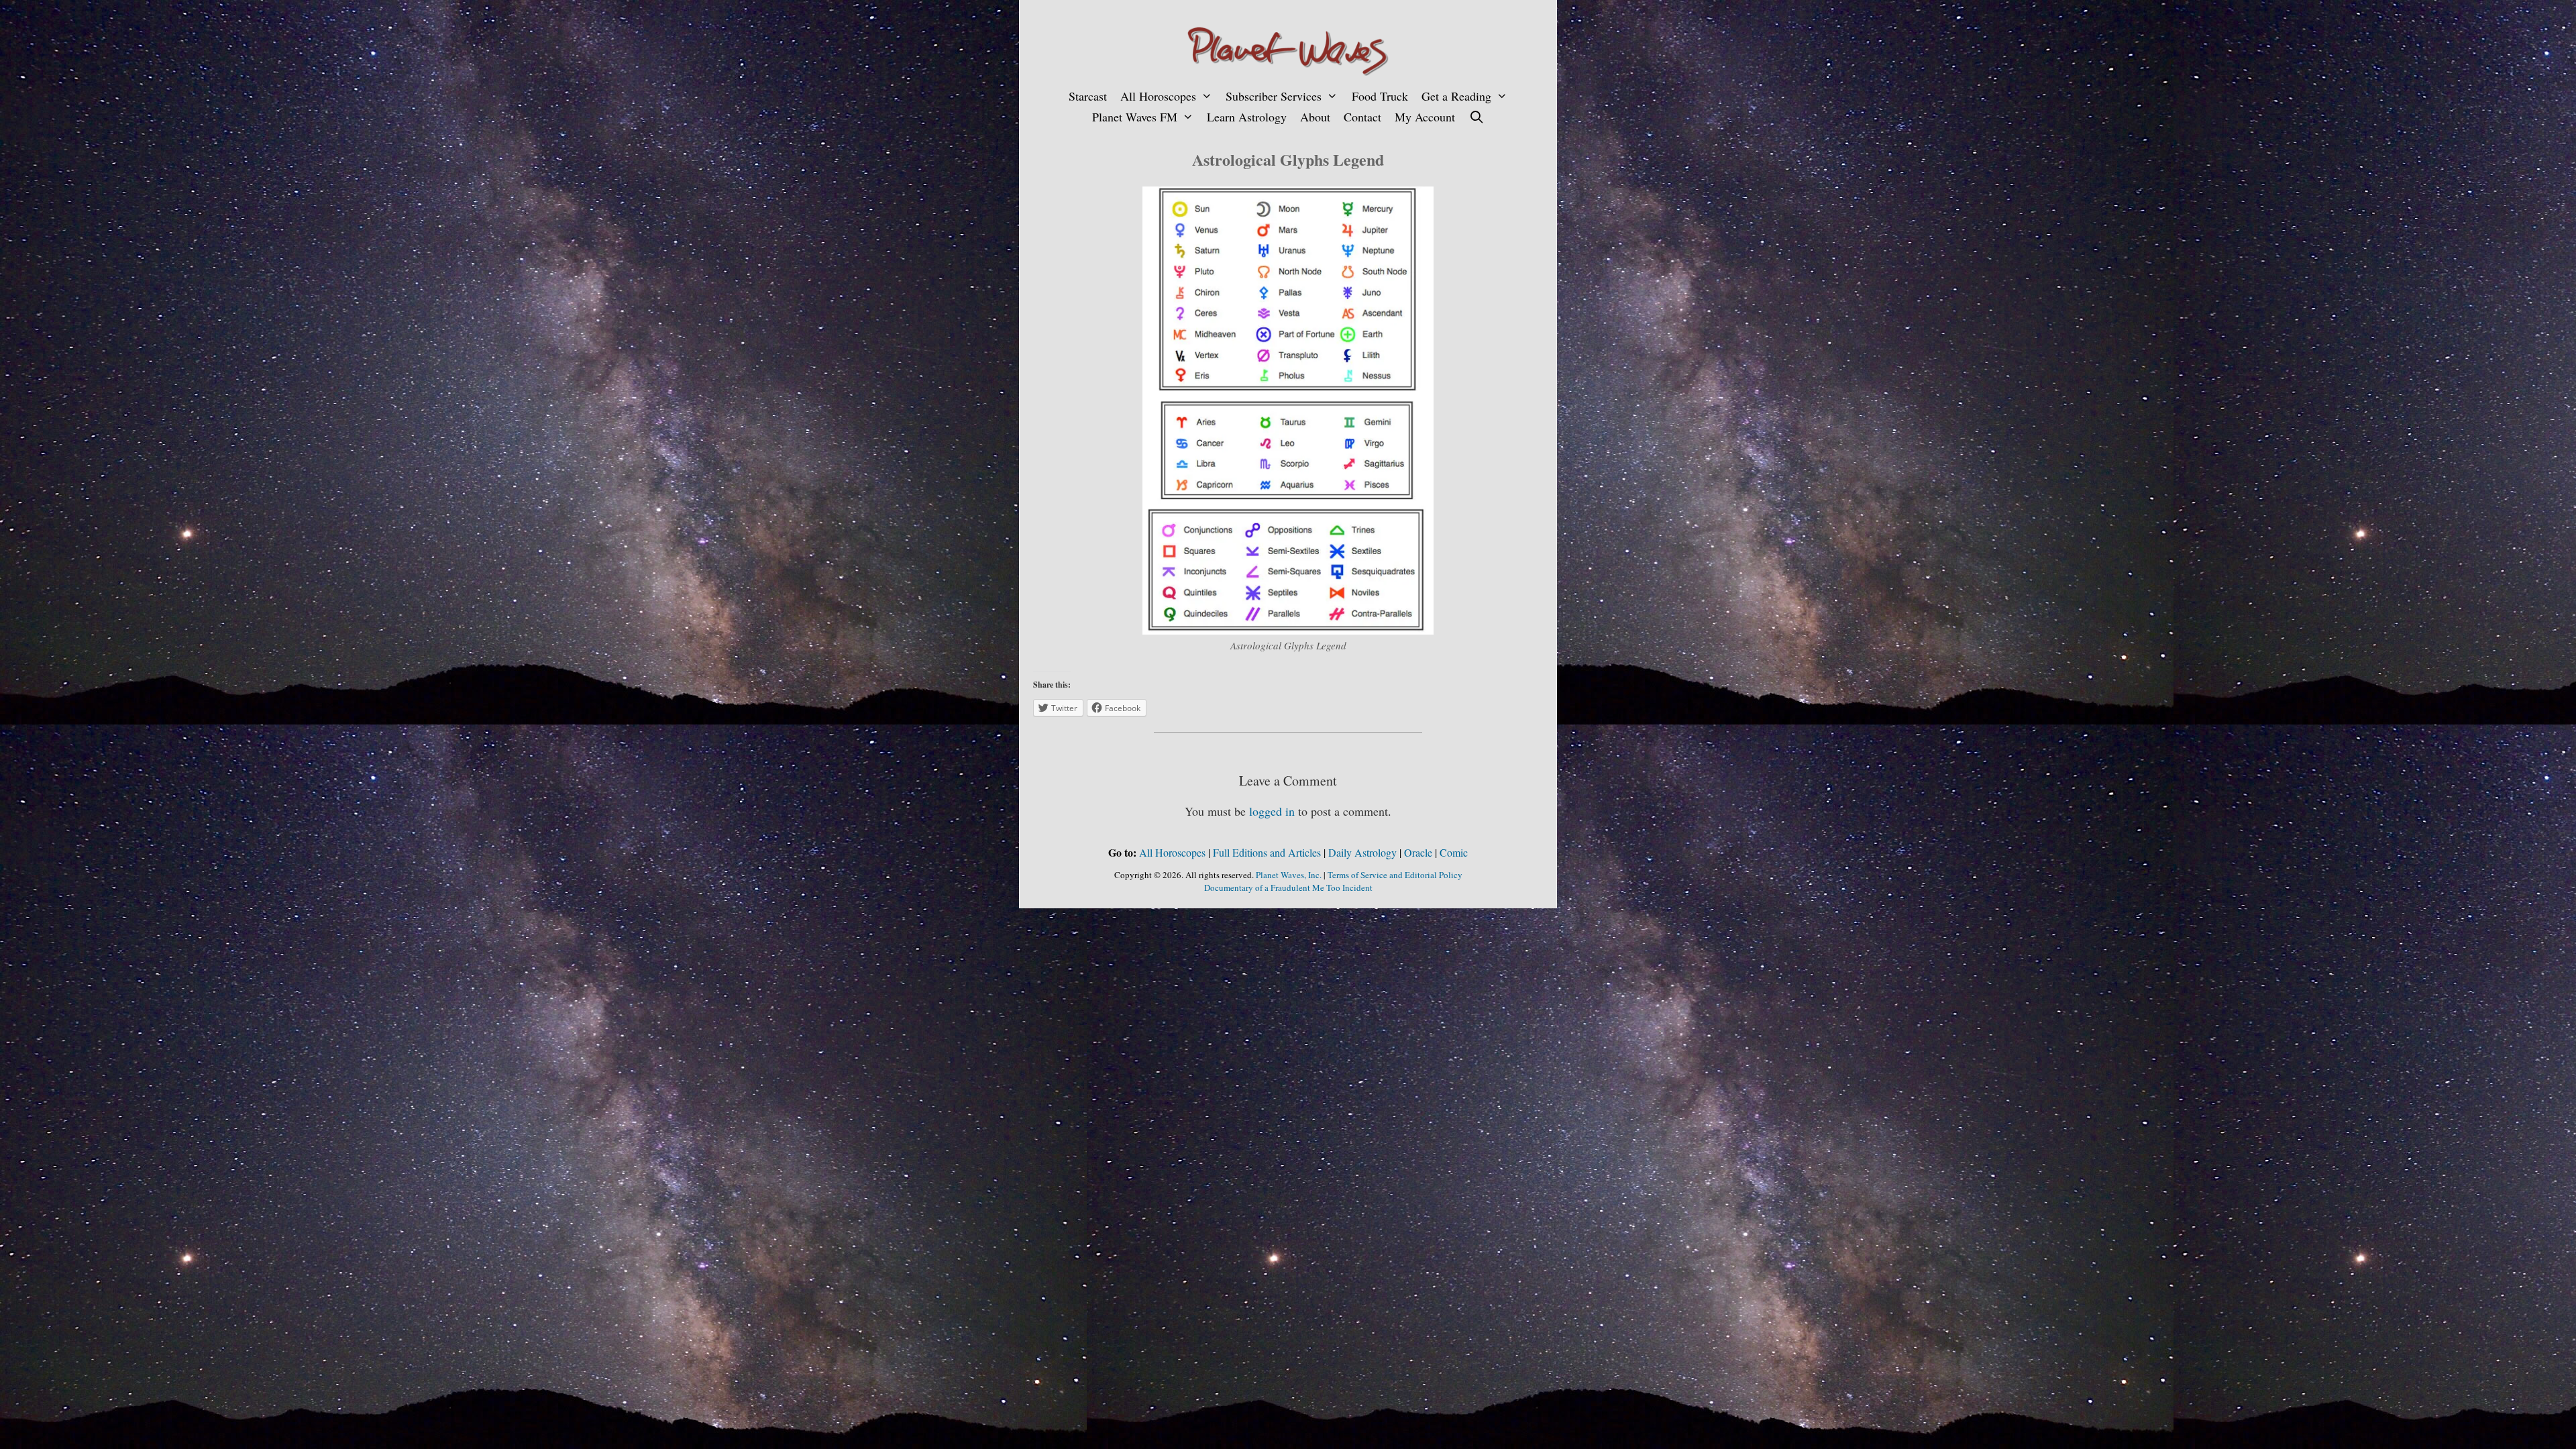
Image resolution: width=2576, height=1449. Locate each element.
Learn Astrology (1247, 117)
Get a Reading (1456, 96)
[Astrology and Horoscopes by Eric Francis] (1288, 49)
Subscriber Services (1274, 96)
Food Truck (1380, 96)
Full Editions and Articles (1267, 852)
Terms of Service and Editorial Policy (1395, 875)
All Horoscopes (1158, 96)
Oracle (1418, 852)
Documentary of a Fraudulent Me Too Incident (1288, 888)
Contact (1362, 117)
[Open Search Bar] (1476, 117)
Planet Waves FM (1135, 117)
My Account (1425, 117)
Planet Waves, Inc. (1289, 875)
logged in (1272, 811)
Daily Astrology (1362, 852)
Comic (1454, 852)
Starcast (1088, 96)
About (1315, 117)
